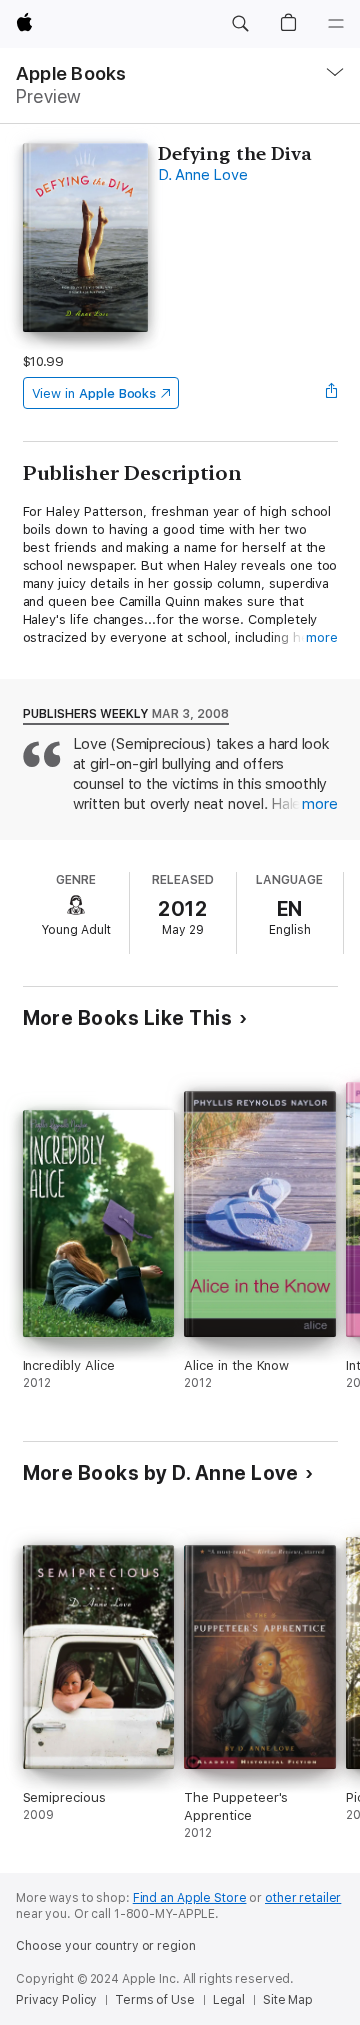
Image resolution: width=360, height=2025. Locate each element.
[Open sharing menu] (331, 393)
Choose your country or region (106, 1946)
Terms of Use (155, 2000)
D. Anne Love (202, 175)
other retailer (303, 1898)
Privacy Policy (56, 2000)
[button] (240, 24)
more (322, 637)
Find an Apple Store (190, 1898)
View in (94, 393)
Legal (229, 2000)
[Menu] (336, 24)
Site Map (288, 2000)
